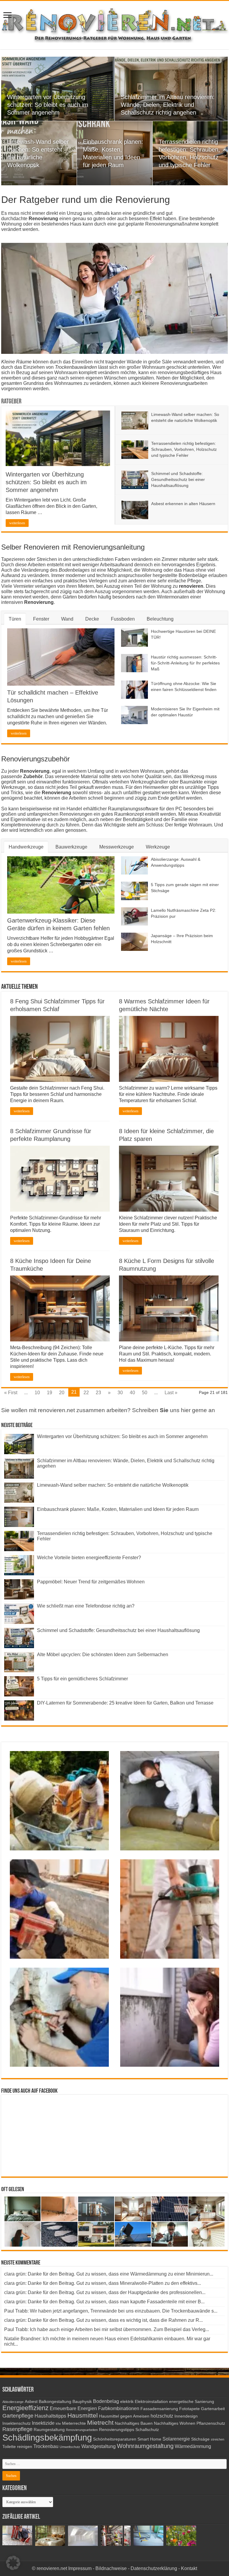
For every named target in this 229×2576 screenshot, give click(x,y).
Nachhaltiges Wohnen (175, 2423)
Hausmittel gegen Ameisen (124, 2416)
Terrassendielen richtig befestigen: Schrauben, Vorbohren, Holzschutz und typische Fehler (184, 449)
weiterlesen (17, 523)
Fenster (41, 619)
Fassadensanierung (159, 2409)
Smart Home (149, 2439)
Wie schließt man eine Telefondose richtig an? (86, 1606)
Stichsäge (200, 2439)
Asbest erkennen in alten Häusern (183, 504)
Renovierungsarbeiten (82, 2430)
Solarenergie (176, 2439)
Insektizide (43, 2423)
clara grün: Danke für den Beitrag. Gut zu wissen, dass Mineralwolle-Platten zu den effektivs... (103, 2283)
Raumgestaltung (49, 2430)
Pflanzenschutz (211, 2423)
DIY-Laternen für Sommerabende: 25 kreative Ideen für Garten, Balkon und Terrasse (125, 1703)
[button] (13, 2563)
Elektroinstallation (151, 2402)
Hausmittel (83, 2415)
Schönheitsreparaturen (115, 2439)
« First (11, 1393)
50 (145, 1393)
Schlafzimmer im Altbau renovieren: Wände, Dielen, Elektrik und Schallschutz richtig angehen (168, 105)
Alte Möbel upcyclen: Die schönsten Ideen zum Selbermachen (103, 1655)
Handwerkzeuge (26, 847)
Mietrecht (100, 2422)
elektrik (127, 2402)
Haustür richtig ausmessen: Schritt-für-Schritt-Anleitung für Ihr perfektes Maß (185, 663)
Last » (171, 1393)
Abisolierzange (13, 2402)
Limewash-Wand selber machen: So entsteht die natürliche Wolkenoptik (113, 1485)
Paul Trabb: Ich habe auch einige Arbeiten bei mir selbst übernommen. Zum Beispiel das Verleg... (107, 2329)
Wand (67, 619)
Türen (15, 619)
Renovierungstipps (117, 2430)
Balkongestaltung (55, 2402)
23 (98, 1393)
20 (62, 1393)
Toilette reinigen (17, 2447)
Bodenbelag (106, 2401)
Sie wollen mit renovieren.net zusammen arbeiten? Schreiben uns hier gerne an (108, 1410)
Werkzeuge (158, 847)
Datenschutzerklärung (154, 2568)
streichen (218, 2439)
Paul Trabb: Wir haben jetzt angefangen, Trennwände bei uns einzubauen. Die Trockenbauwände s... (111, 2311)
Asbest (31, 2402)
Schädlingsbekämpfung (47, 2437)
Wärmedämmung (193, 2446)
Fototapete (189, 2409)
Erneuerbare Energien (73, 2408)
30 (120, 1393)
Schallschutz (147, 2430)
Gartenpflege (18, 2416)
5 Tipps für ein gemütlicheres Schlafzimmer (82, 1679)
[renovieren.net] (114, 24)
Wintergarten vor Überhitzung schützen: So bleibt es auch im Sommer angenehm (48, 105)
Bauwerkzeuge (71, 847)
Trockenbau (46, 2446)
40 (132, 1393)
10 (37, 1393)
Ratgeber (11, 402)
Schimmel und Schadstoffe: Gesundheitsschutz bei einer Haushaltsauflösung (178, 479)
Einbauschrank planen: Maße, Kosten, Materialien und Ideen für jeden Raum (118, 1509)
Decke (92, 619)
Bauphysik (82, 2402)
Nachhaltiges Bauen (134, 2423)
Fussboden (123, 619)
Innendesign (186, 2416)
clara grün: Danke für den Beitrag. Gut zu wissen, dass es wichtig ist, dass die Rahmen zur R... (103, 2320)
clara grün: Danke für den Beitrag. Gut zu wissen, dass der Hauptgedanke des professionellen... (105, 2292)
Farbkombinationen (119, 2408)
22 (86, 1393)
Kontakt (189, 2568)
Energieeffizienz (25, 2408)
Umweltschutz (70, 2447)
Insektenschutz (17, 2423)
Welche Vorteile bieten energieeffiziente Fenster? (89, 1558)
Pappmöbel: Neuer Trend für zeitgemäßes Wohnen (91, 1582)
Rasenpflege (17, 2429)
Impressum (80, 2568)
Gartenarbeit (213, 2409)
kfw (58, 2424)
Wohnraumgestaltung (145, 2446)
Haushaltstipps (50, 2416)
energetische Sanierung (192, 2402)
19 (49, 1393)
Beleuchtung (160, 619)
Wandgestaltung (99, 2446)
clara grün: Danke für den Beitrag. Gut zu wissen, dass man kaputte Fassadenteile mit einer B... (104, 2302)
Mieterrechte (74, 2423)
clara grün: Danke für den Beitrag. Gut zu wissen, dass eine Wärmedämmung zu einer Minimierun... (109, 2274)
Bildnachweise (111, 2568)
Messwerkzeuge (117, 847)
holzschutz (162, 2416)
